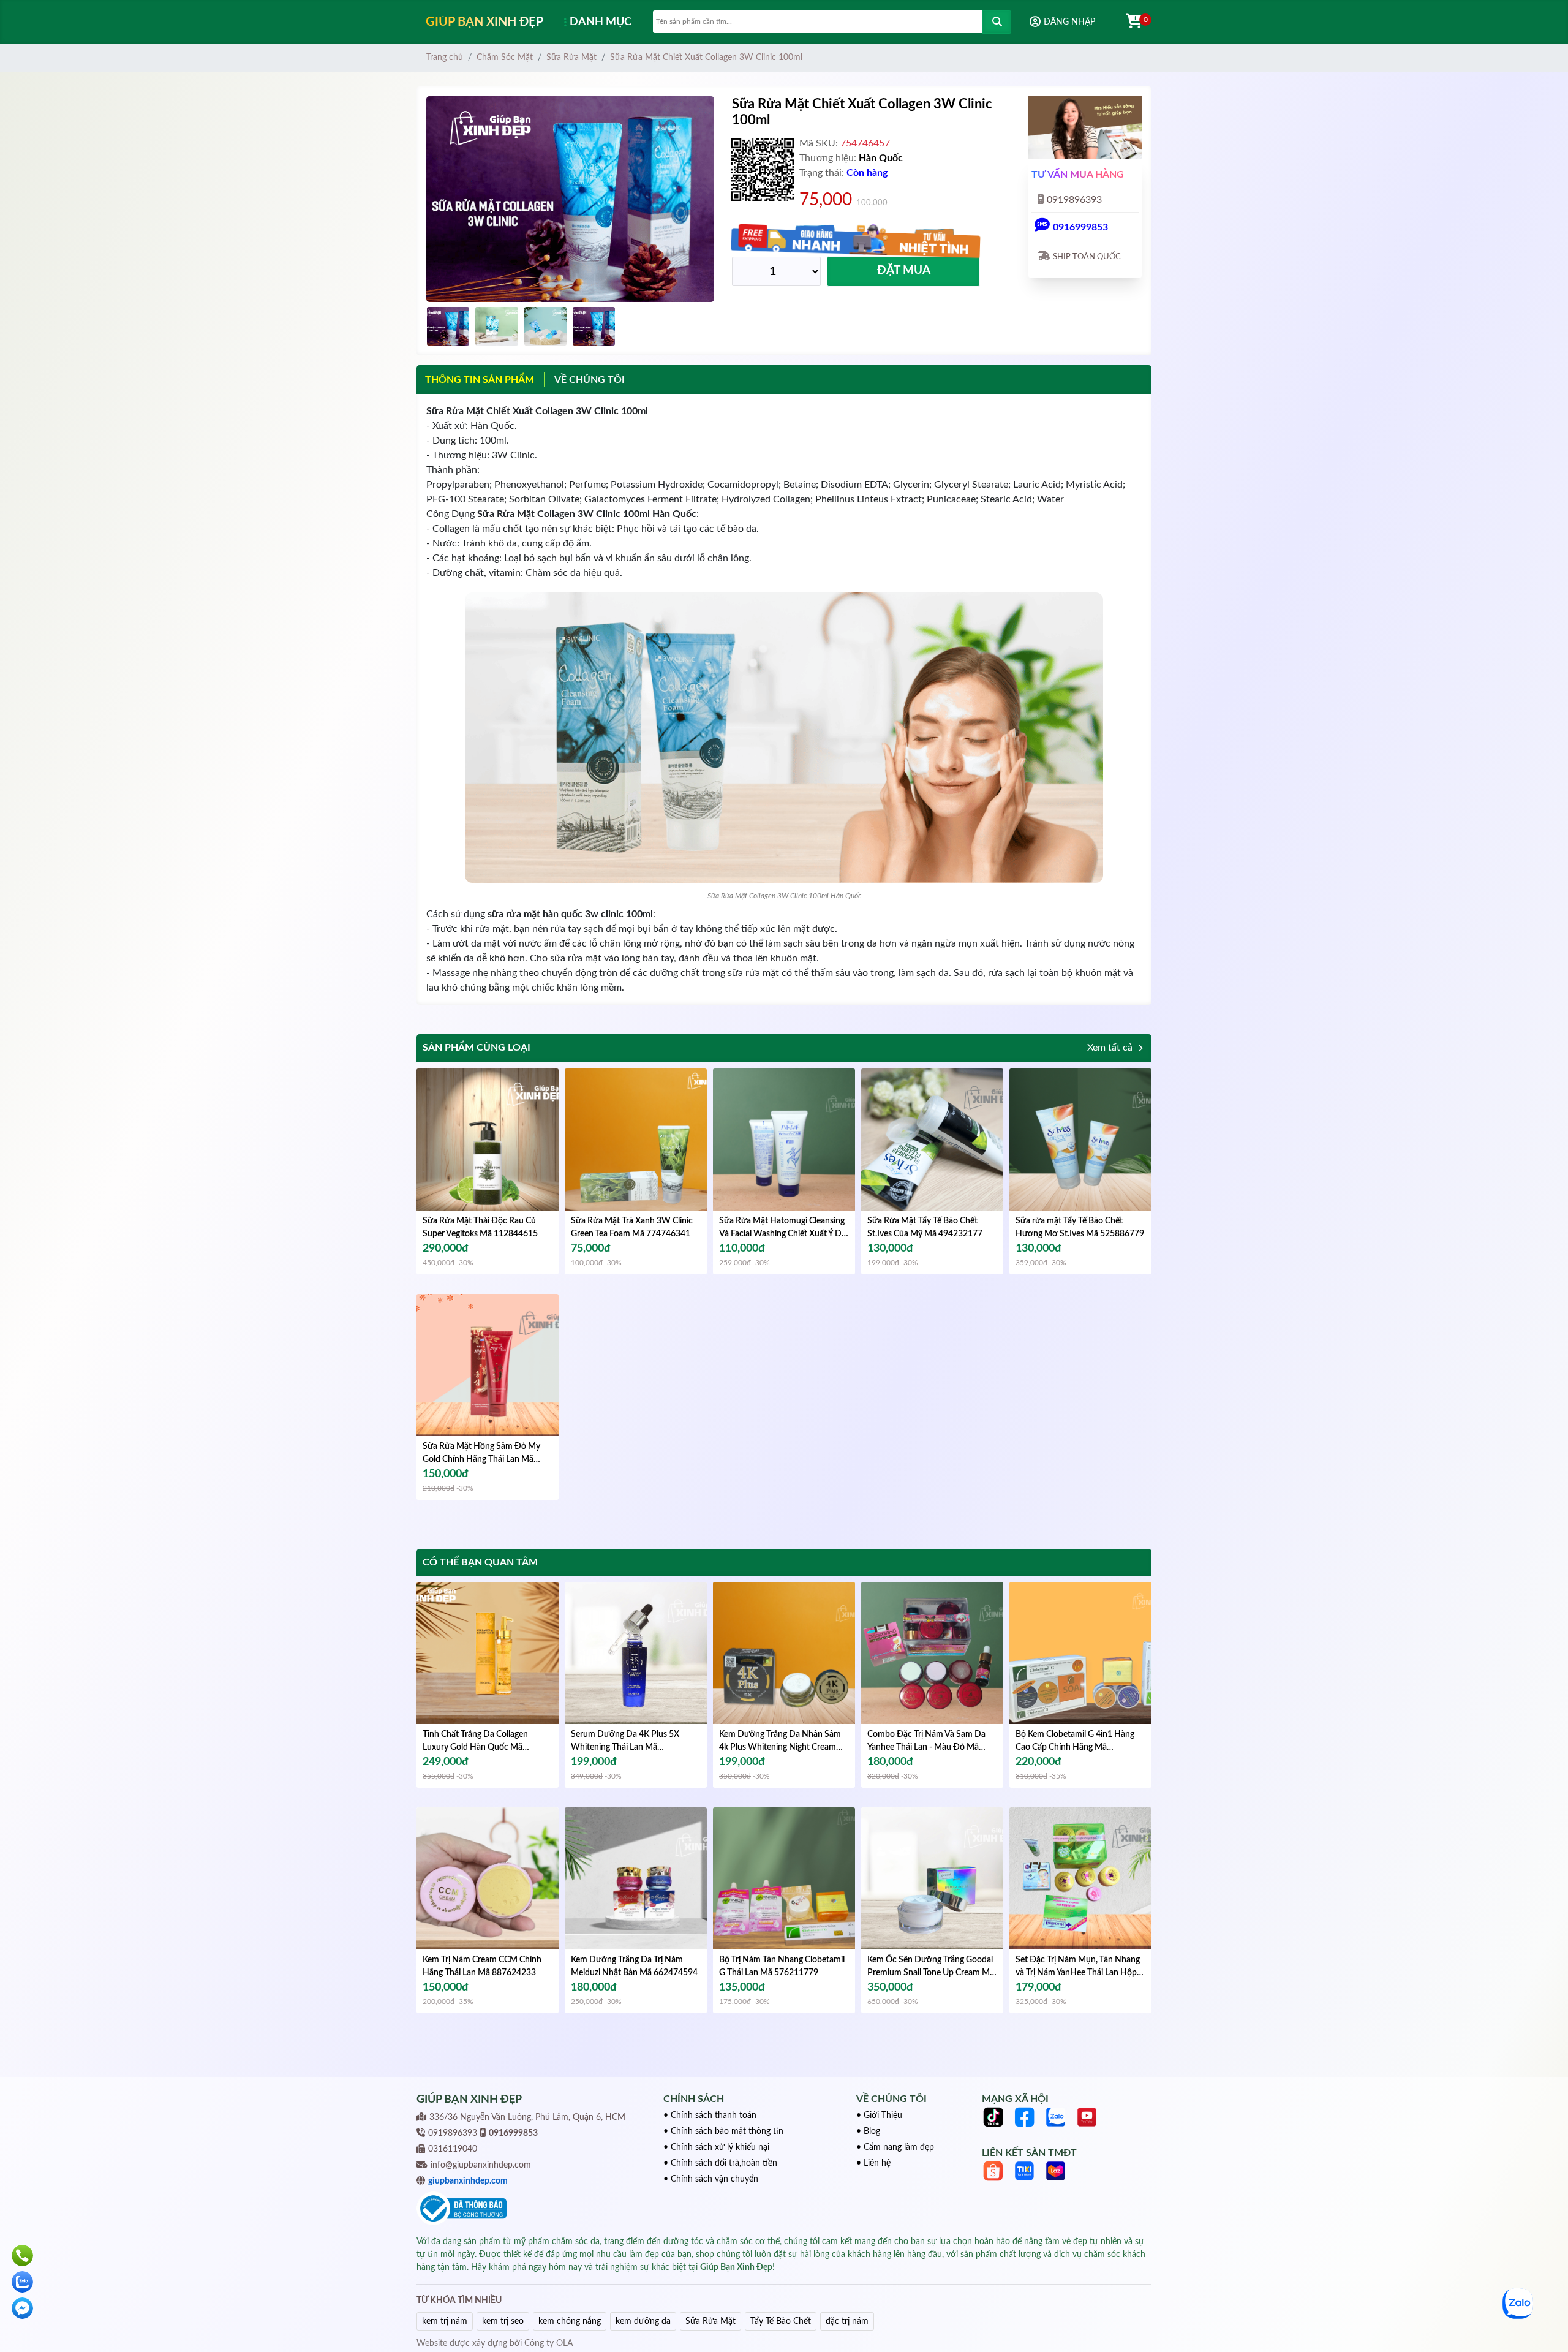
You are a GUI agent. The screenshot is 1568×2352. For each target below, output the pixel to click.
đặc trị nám (847, 2321)
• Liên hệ (873, 2163)
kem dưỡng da (643, 2321)
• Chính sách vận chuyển (711, 2179)
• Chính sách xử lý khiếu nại (716, 2147)
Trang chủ (445, 58)
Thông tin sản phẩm (480, 380)
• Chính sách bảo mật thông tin (723, 2131)
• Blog (868, 2131)
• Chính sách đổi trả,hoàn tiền (720, 2163)
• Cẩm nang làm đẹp (895, 2147)
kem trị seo (503, 2321)
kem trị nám (445, 2321)
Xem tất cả (1111, 1048)
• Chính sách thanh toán (710, 2116)
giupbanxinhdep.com (468, 2181)
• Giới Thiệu (879, 2116)
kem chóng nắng (570, 2321)
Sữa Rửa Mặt (571, 58)
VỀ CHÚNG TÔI (590, 380)
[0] (1128, 22)
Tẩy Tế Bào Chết (781, 2321)
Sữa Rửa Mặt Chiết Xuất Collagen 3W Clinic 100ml (706, 58)
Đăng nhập (1069, 22)
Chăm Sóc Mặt (505, 58)
